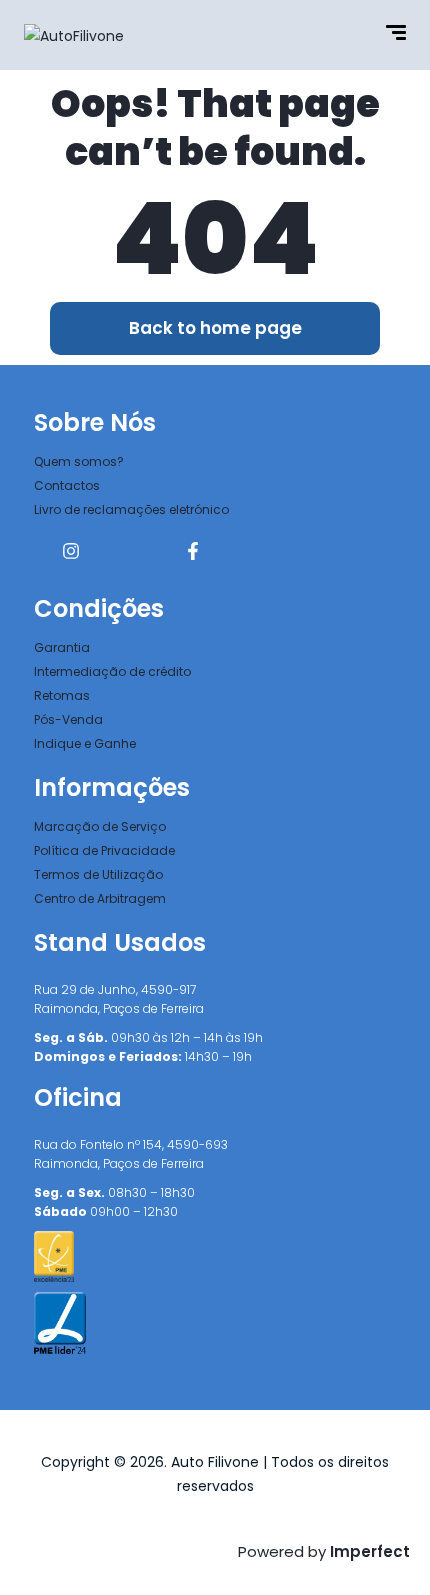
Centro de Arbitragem (100, 898)
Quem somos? (79, 461)
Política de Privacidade (104, 850)
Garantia (62, 647)
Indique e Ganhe (85, 743)
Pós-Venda (68, 719)
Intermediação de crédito (112, 671)
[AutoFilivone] (74, 34)
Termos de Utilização (98, 874)
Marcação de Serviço (100, 826)
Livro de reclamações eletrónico (131, 509)
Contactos (67, 485)
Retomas (62, 695)
